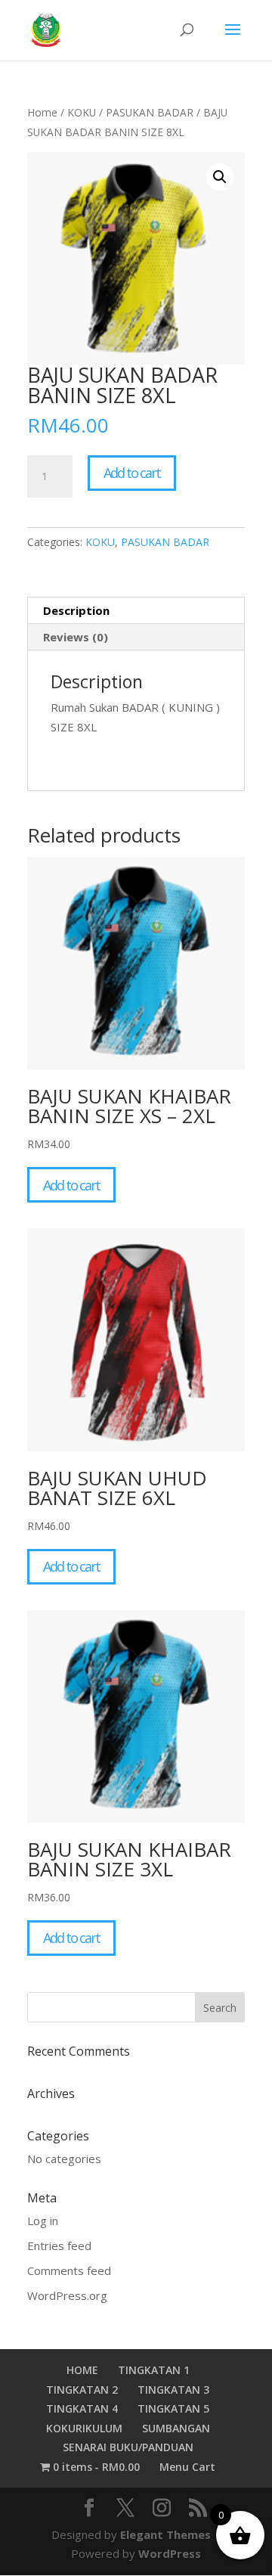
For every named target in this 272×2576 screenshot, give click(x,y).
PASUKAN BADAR (150, 112)
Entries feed (59, 2245)
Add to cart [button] (71, 1185)
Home (42, 112)
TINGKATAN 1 (154, 2370)
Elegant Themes (165, 2534)
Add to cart (132, 473)
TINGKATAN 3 (173, 2390)
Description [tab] (76, 610)
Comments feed (69, 2270)
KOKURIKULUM (84, 2428)
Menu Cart (187, 2467)
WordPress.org (67, 2295)
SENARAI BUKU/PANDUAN (128, 2447)
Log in (43, 2221)
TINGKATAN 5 (173, 2408)
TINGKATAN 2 (82, 2390)
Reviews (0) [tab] (76, 637)
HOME (82, 2370)
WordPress (170, 2553)
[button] (220, 177)
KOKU (82, 112)
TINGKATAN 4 (82, 2408)
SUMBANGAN (176, 2428)
